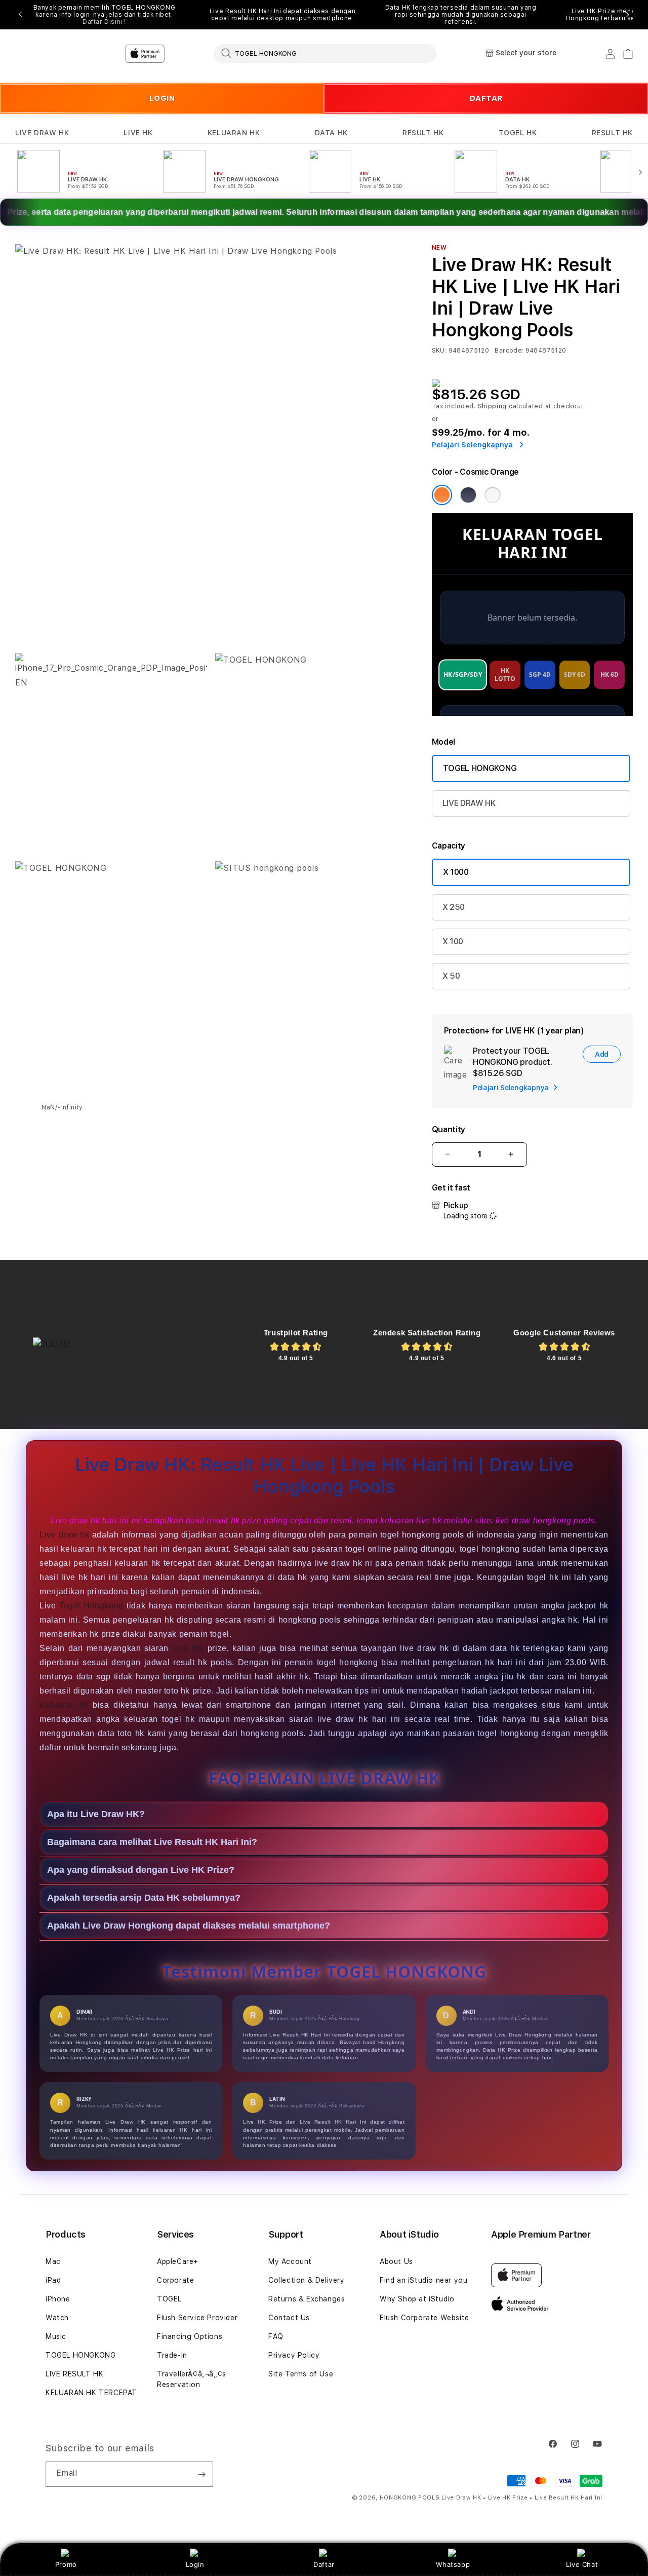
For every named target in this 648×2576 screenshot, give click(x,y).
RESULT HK (423, 133)
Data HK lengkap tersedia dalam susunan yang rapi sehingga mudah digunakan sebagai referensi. (461, 15)
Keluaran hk (64, 1705)
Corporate (175, 2280)
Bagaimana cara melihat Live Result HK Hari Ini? (152, 1842)
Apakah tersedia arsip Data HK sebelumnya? (144, 1898)
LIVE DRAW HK (42, 133)
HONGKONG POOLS (410, 2498)
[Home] (192, 54)
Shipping (493, 406)
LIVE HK (138, 133)
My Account (290, 2261)
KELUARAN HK (234, 133)
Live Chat (582, 2564)
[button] (42, 133)
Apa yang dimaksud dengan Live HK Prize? (141, 1870)
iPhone (58, 2299)
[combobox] (325, 53)
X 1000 (456, 872)
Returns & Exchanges (307, 2299)
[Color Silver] (493, 495)
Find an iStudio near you (423, 2280)
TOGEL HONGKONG (480, 768)
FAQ (276, 2336)
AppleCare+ (178, 2261)
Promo (66, 2564)
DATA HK (331, 133)
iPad (53, 2280)
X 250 (454, 907)
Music (56, 2336)
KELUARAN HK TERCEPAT (91, 2393)
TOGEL (169, 2299)
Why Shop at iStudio (417, 2299)
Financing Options (190, 2336)
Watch (57, 2318)
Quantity (449, 1129)
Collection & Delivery (307, 2280)
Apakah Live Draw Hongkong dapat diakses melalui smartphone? (189, 1926)
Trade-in (172, 2355)
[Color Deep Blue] (468, 495)
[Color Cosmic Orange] (442, 495)
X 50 (451, 976)
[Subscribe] (201, 2474)
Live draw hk (64, 1535)
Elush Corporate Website (424, 2318)
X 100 (453, 941)
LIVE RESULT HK (74, 2374)
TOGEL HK (518, 133)
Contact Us (289, 2318)
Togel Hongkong (91, 1606)
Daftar (324, 2564)
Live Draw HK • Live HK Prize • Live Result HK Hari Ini (522, 2498)
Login (195, 2564)
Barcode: (509, 351)
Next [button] (628, 15)
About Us (396, 2261)
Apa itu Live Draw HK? (96, 1814)
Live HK (188, 1648)
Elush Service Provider (197, 2318)
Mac (53, 2261)
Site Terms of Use (301, 2374)
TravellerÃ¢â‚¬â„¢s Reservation (192, 2379)
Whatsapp (453, 2564)
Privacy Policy (294, 2355)
